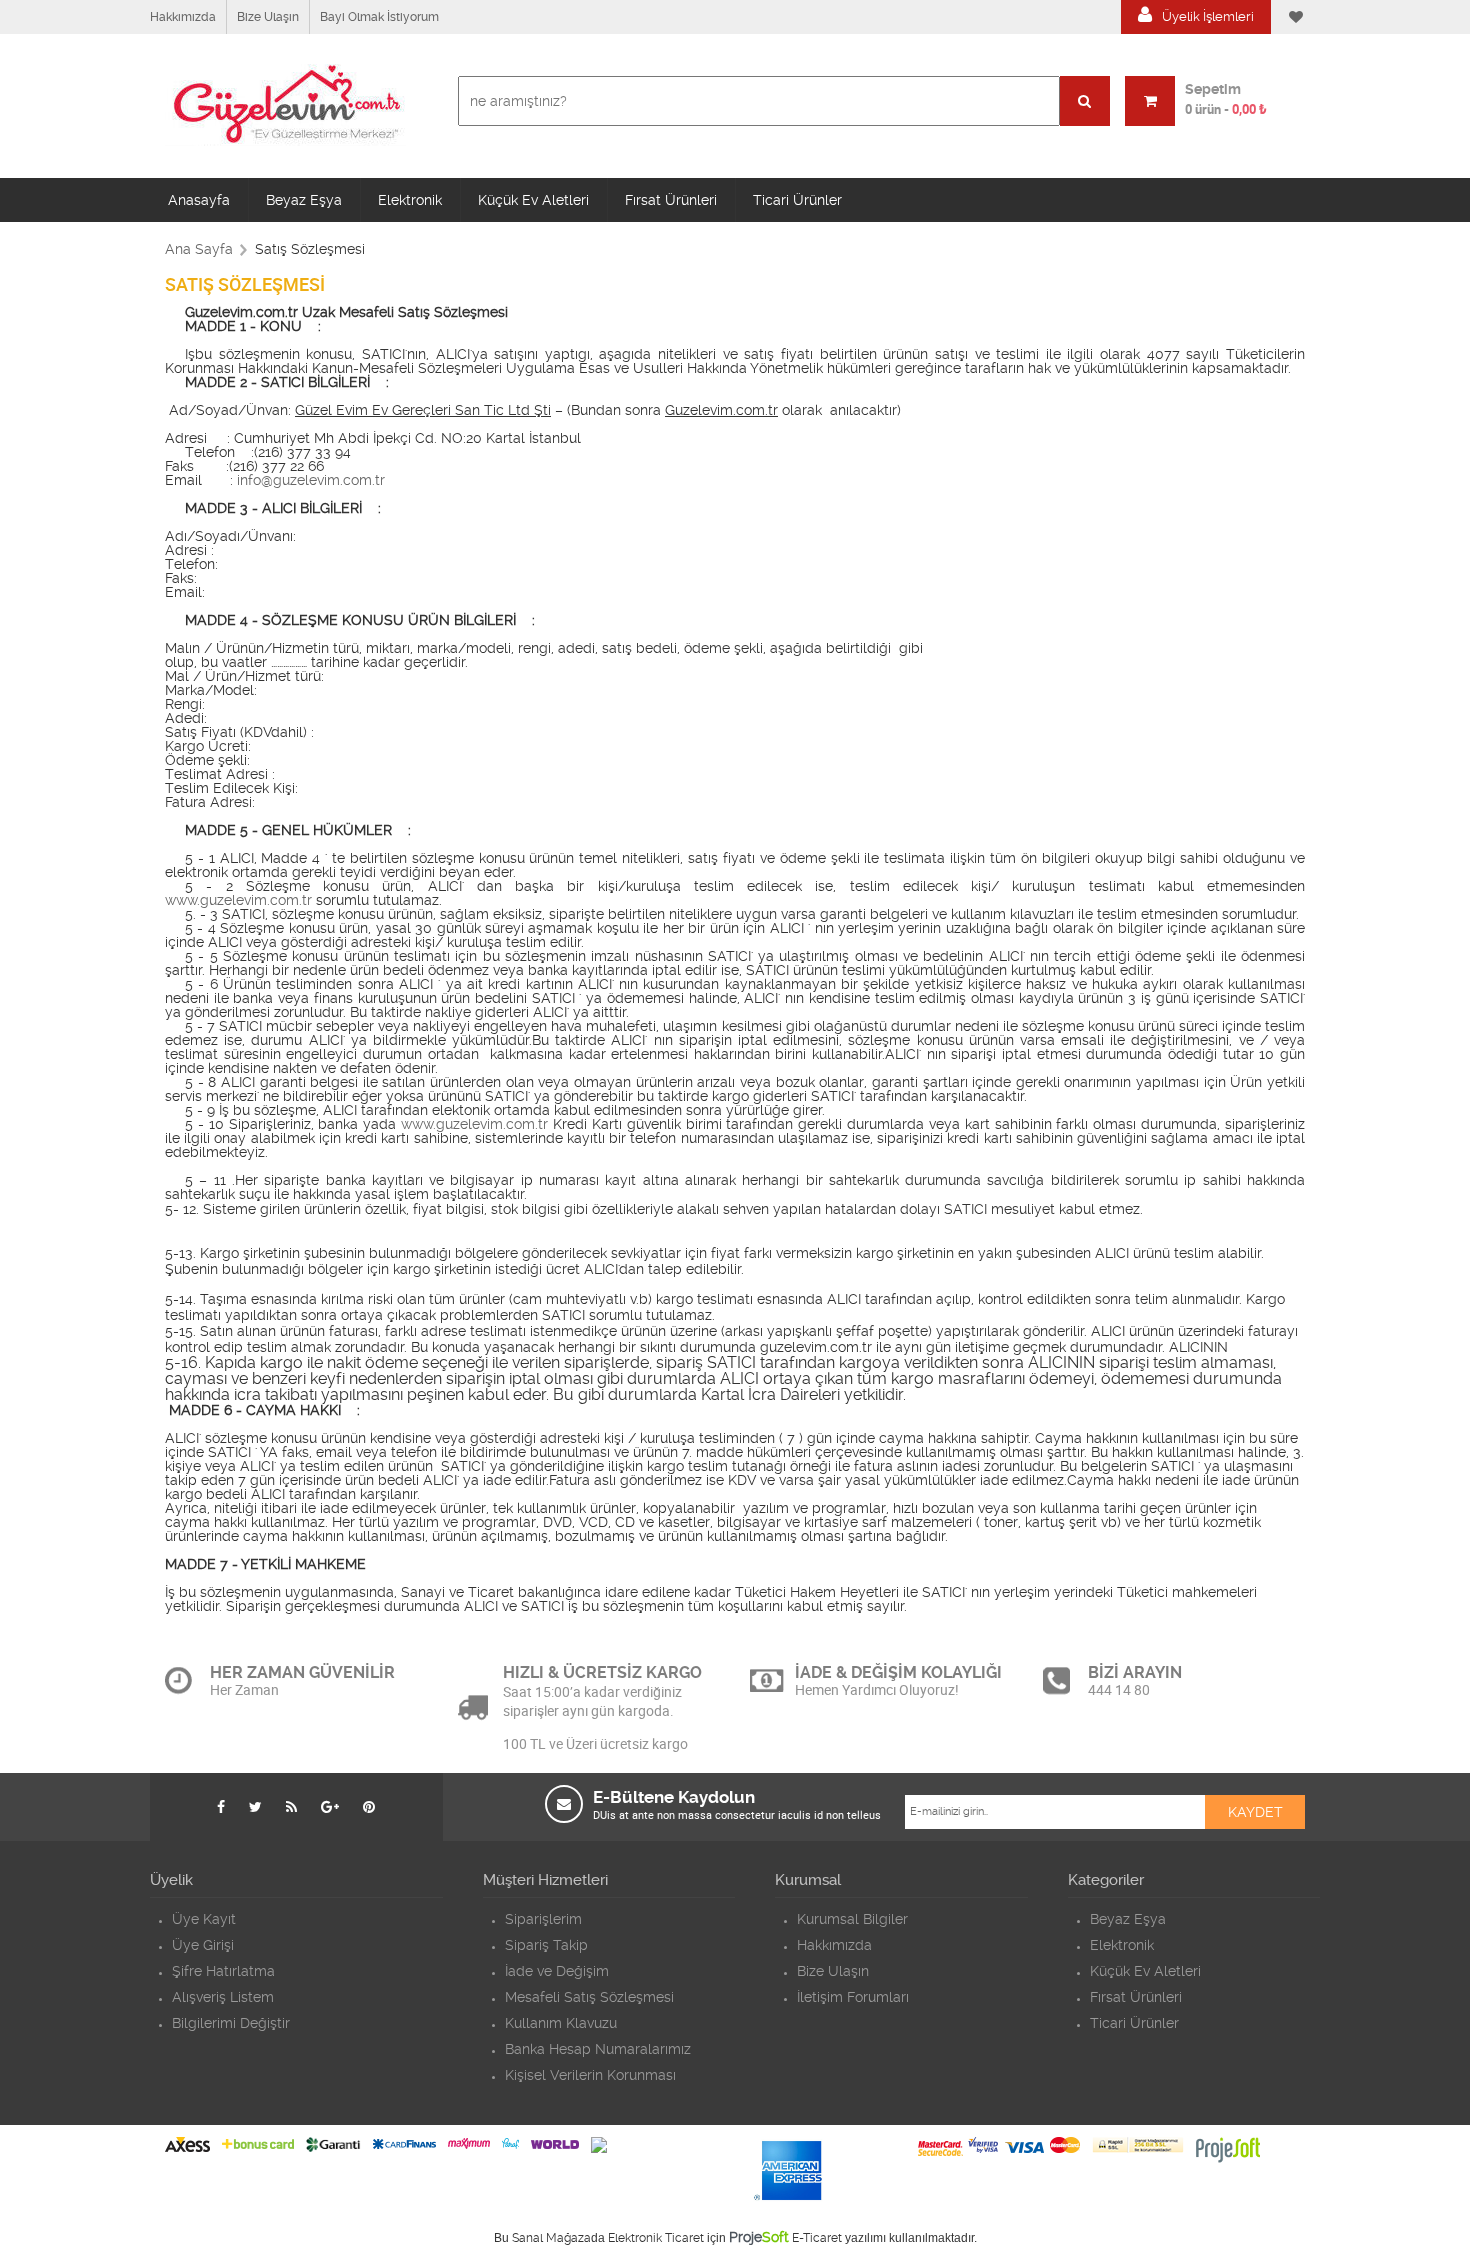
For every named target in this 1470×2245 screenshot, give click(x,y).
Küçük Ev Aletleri (533, 200)
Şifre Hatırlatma (223, 1971)
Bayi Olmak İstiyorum (379, 17)
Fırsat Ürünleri (671, 200)
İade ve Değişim (557, 1971)
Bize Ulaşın (268, 17)
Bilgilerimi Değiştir (231, 2023)
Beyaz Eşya (304, 200)
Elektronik (410, 200)
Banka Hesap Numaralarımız (598, 2049)
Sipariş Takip (546, 1945)
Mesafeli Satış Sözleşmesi (589, 1997)
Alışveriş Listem (223, 1997)
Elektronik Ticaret (656, 2238)
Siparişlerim (543, 1919)
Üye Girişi (203, 1945)
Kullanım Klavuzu (561, 2023)
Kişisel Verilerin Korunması (590, 2075)
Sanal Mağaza (551, 2238)
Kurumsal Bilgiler (852, 1919)
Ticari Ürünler (797, 200)
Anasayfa (199, 200)
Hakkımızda (183, 17)
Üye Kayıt (204, 1919)
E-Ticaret (817, 2238)
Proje (759, 2237)
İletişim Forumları (853, 1997)
